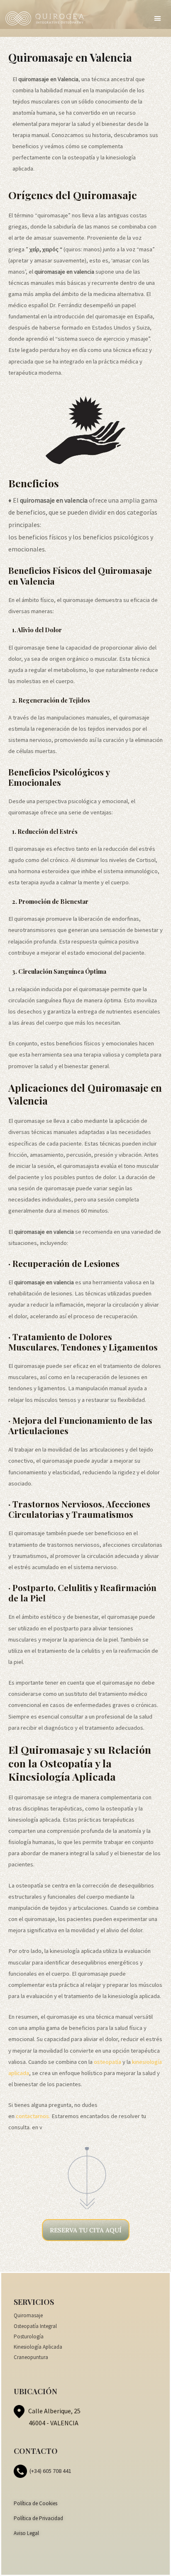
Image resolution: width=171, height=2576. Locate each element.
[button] (158, 19)
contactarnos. (33, 2116)
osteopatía (107, 2062)
